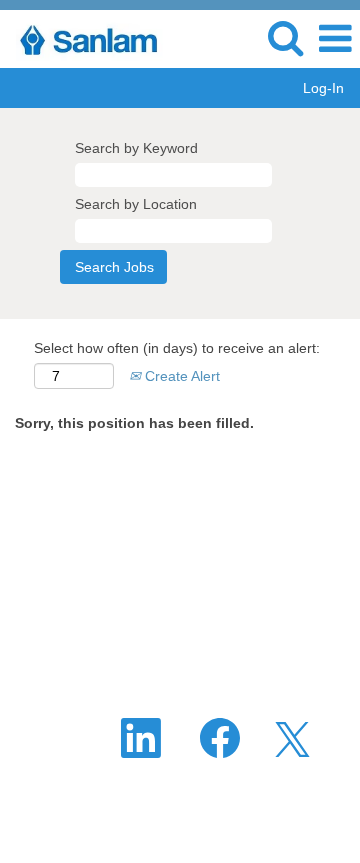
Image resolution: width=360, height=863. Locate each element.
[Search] (285, 37)
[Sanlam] (88, 38)
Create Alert (180, 376)
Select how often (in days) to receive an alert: (177, 348)
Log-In (323, 88)
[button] (335, 38)
